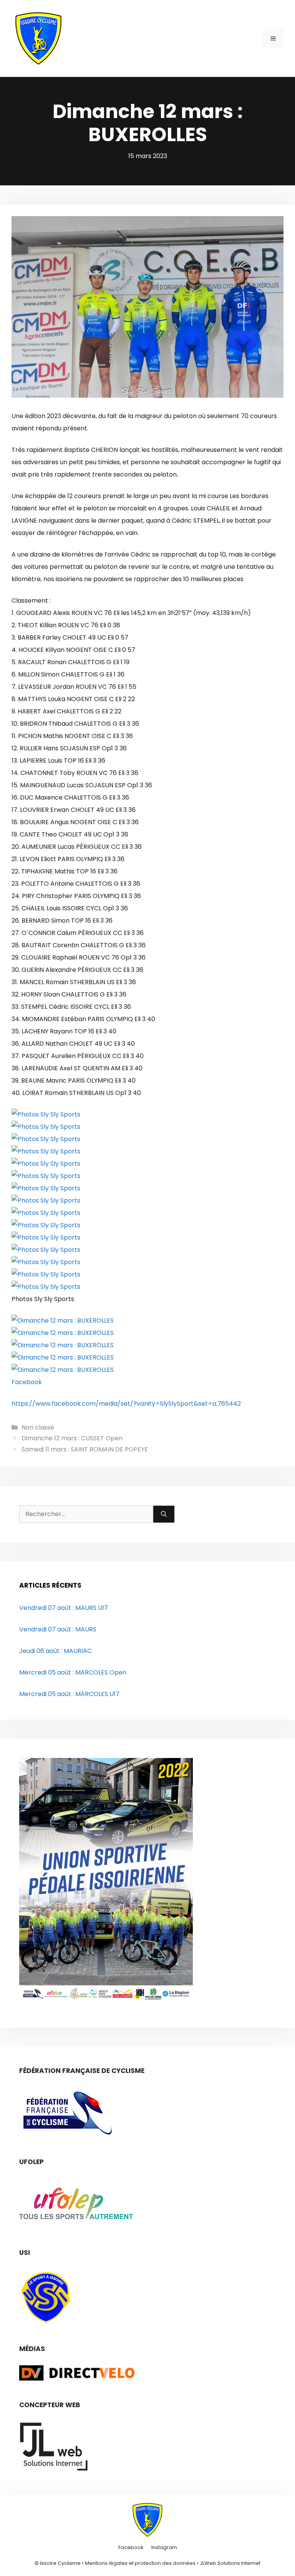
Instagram (164, 2547)
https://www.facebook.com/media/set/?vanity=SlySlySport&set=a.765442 (126, 1404)
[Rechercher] (164, 1514)
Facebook (27, 1382)
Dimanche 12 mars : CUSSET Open (72, 1438)
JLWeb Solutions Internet (230, 2563)
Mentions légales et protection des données (140, 2563)
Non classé (38, 1427)
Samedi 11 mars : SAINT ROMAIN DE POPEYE (85, 1449)
